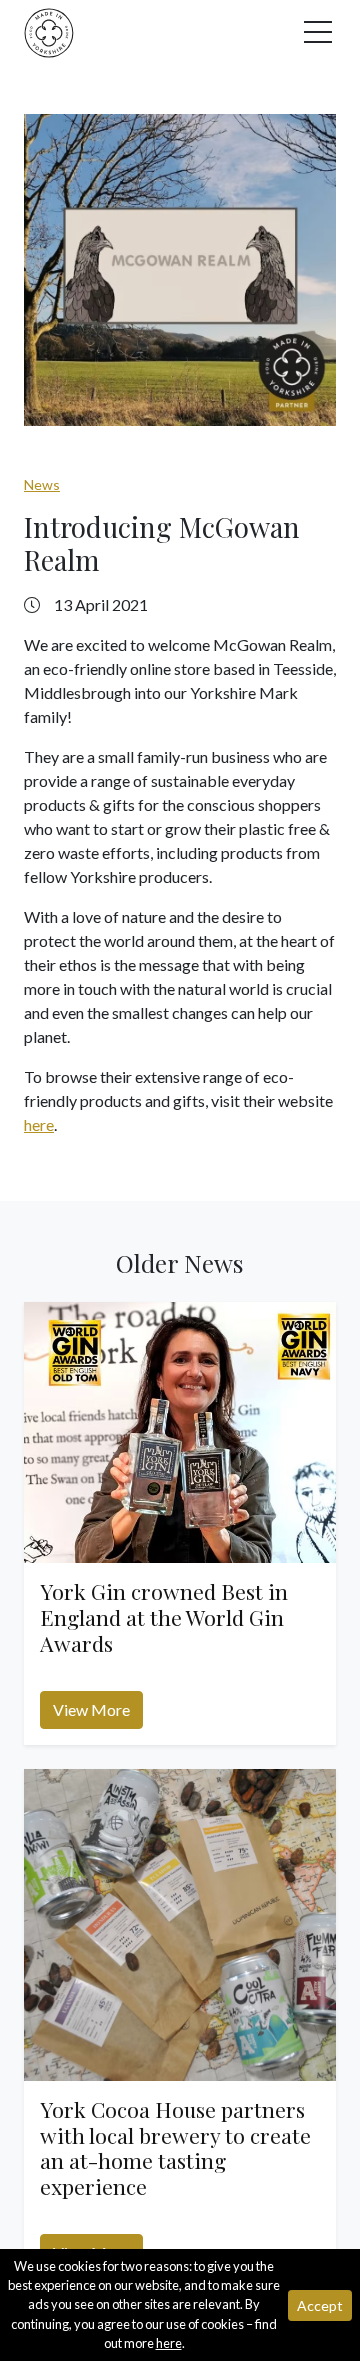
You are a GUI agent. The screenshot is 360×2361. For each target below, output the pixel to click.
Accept (320, 2305)
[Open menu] (320, 37)
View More (91, 1709)
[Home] (49, 30)
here (39, 1124)
